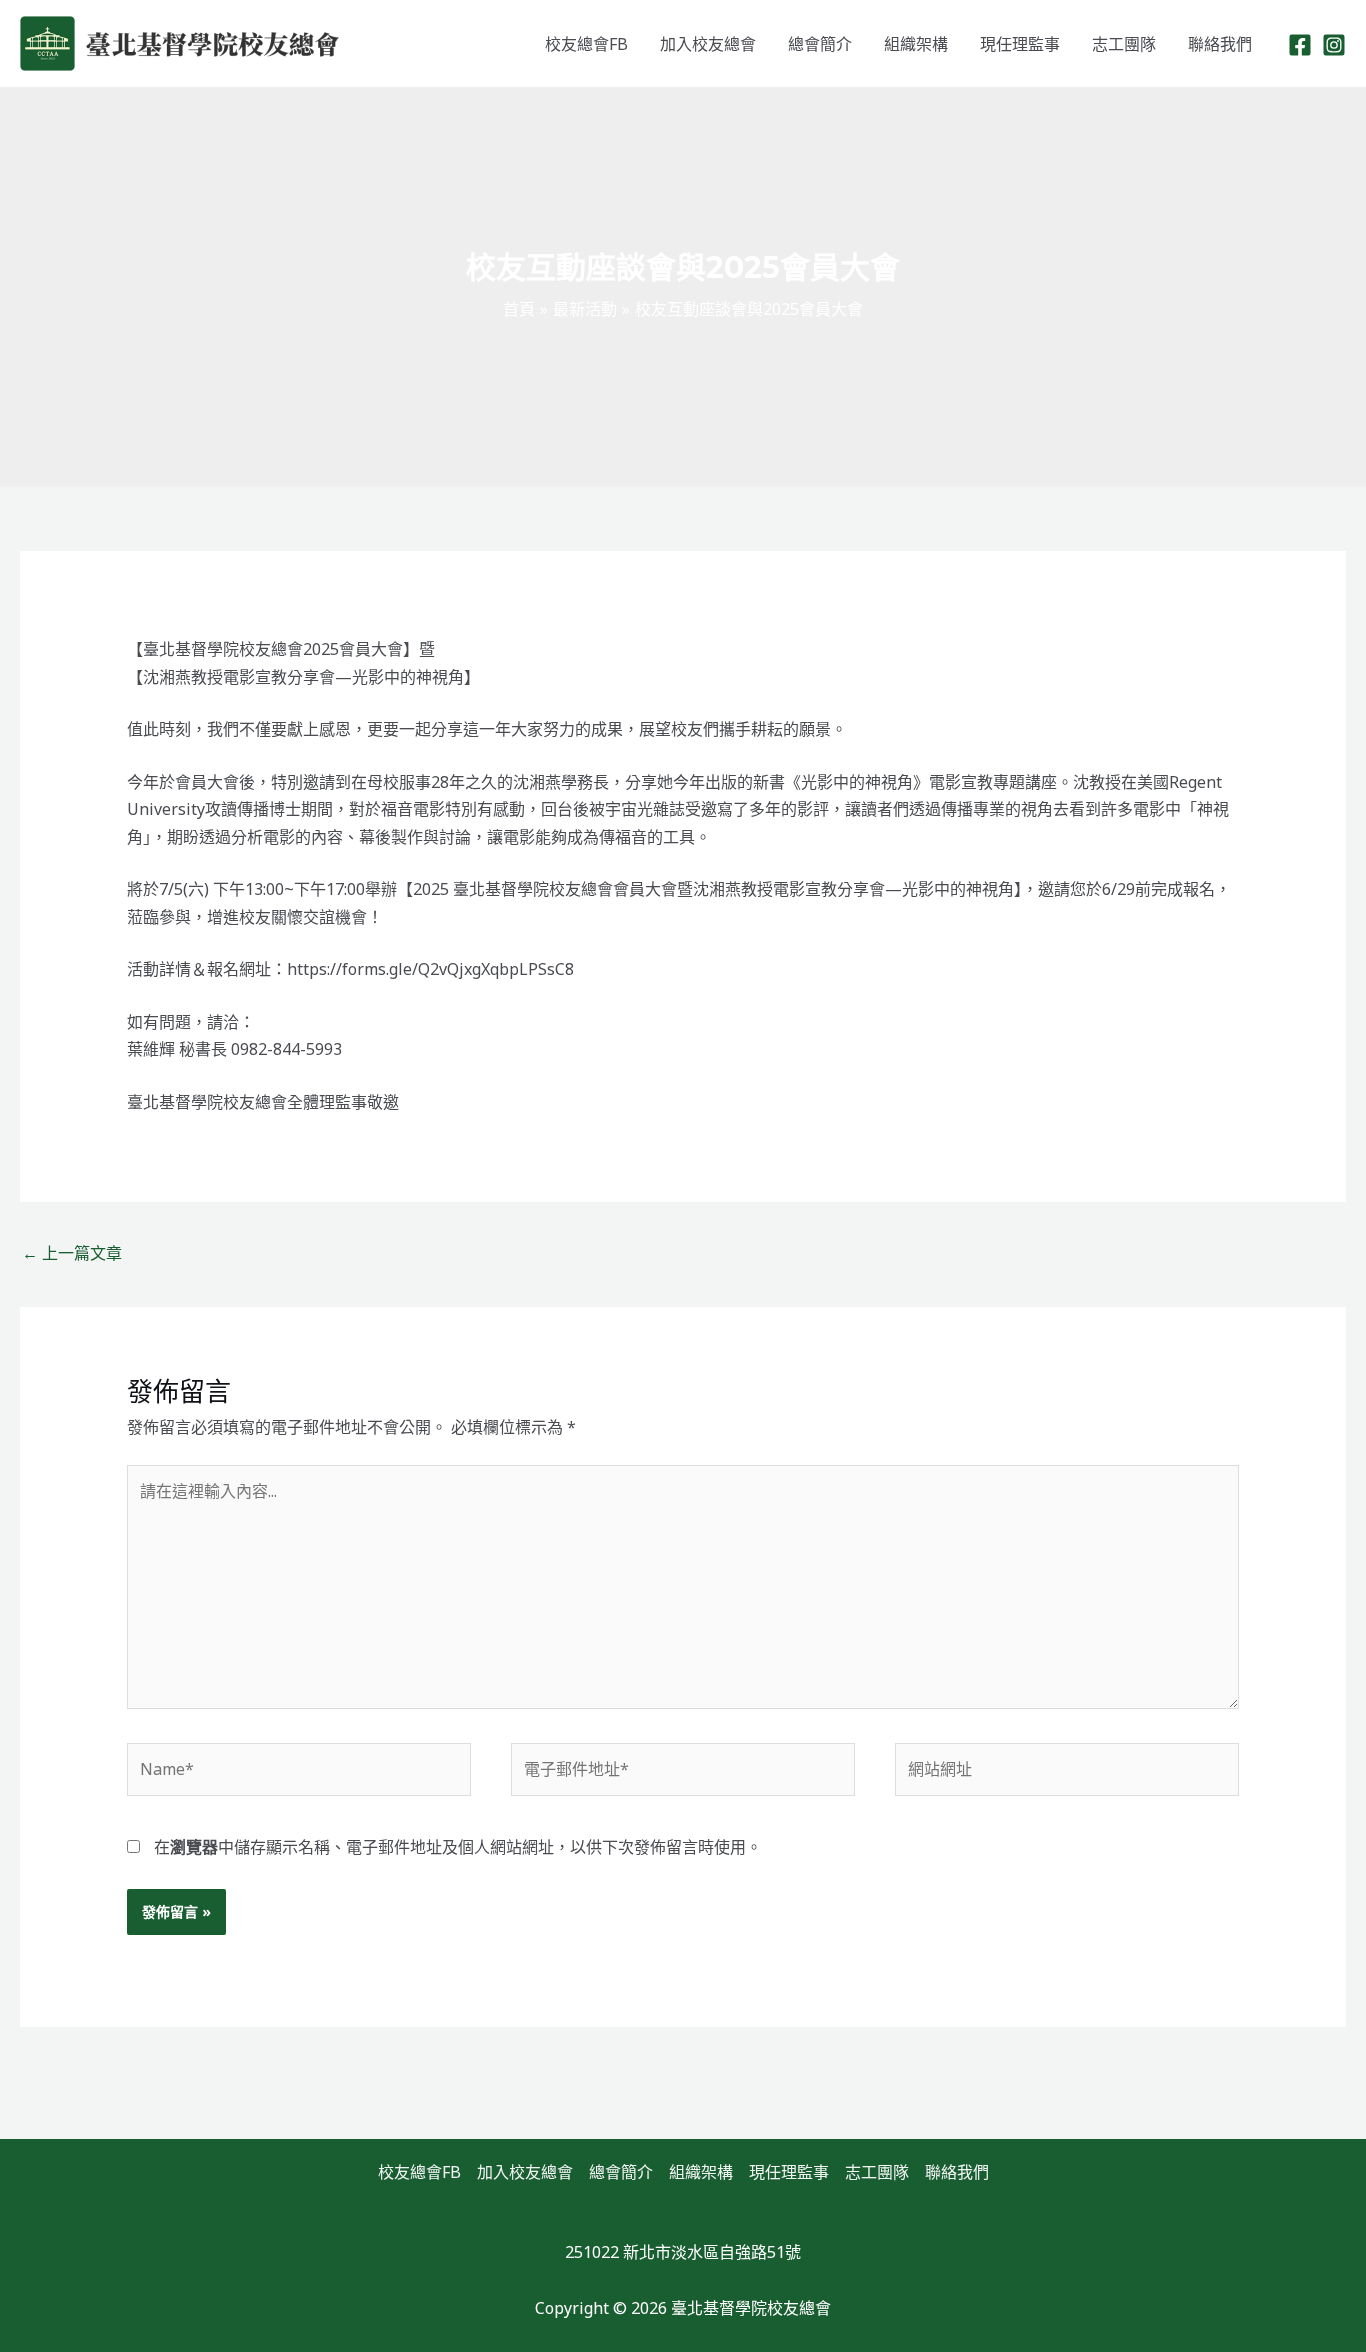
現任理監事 (1020, 44)
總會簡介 (820, 44)
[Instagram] (1334, 45)
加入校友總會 (708, 44)
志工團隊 (1124, 44)
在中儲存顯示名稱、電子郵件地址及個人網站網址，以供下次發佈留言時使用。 (458, 1847)
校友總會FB (586, 44)
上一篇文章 (72, 1253)
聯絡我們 (1220, 44)
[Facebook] (1300, 45)
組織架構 (916, 44)
